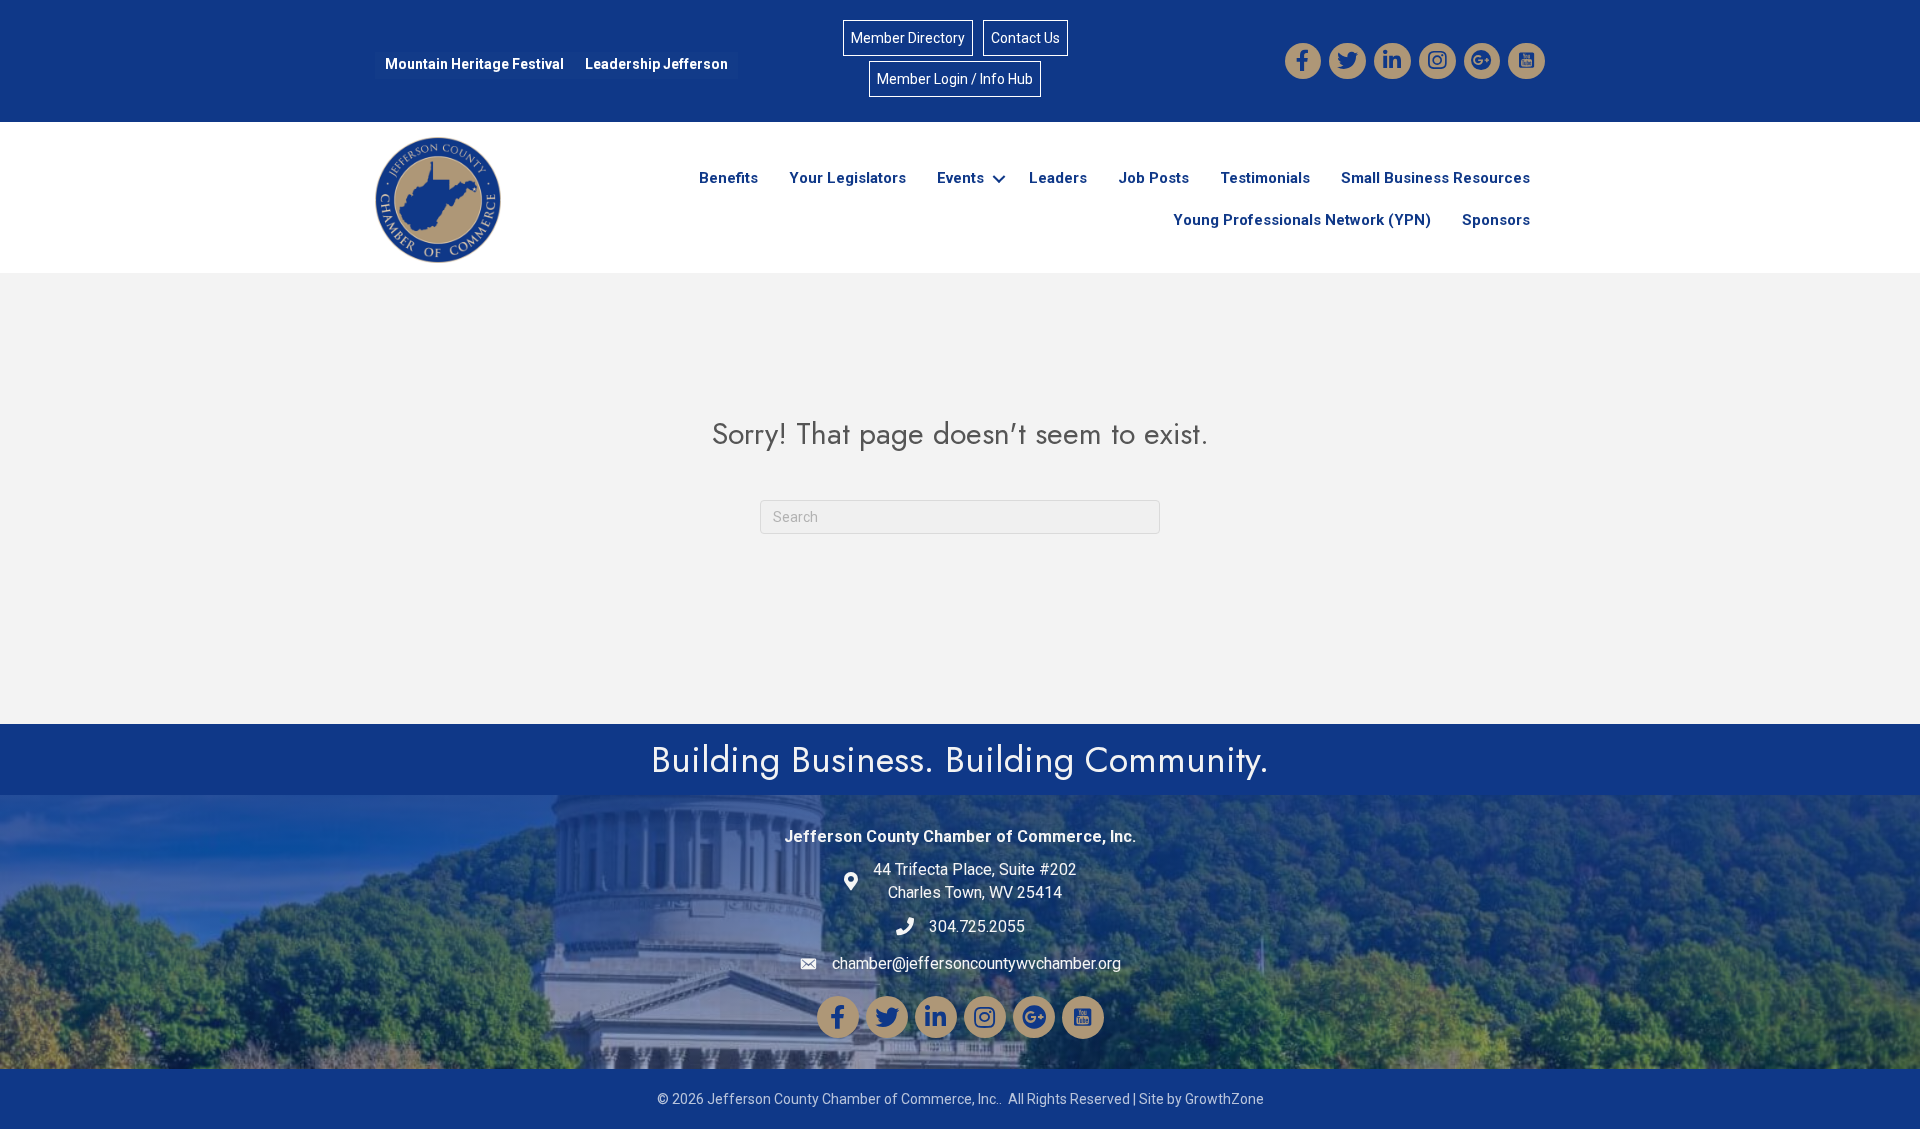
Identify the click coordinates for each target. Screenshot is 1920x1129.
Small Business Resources (1435, 178)
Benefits (728, 178)
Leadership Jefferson (656, 64)
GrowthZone (1224, 1099)
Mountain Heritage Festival (474, 64)
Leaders (1058, 178)
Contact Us (1025, 38)
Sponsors (1496, 220)
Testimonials (1265, 178)
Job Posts (1153, 178)
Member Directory (908, 38)
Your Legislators (847, 178)
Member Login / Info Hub (955, 79)
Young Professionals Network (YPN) (1302, 220)
